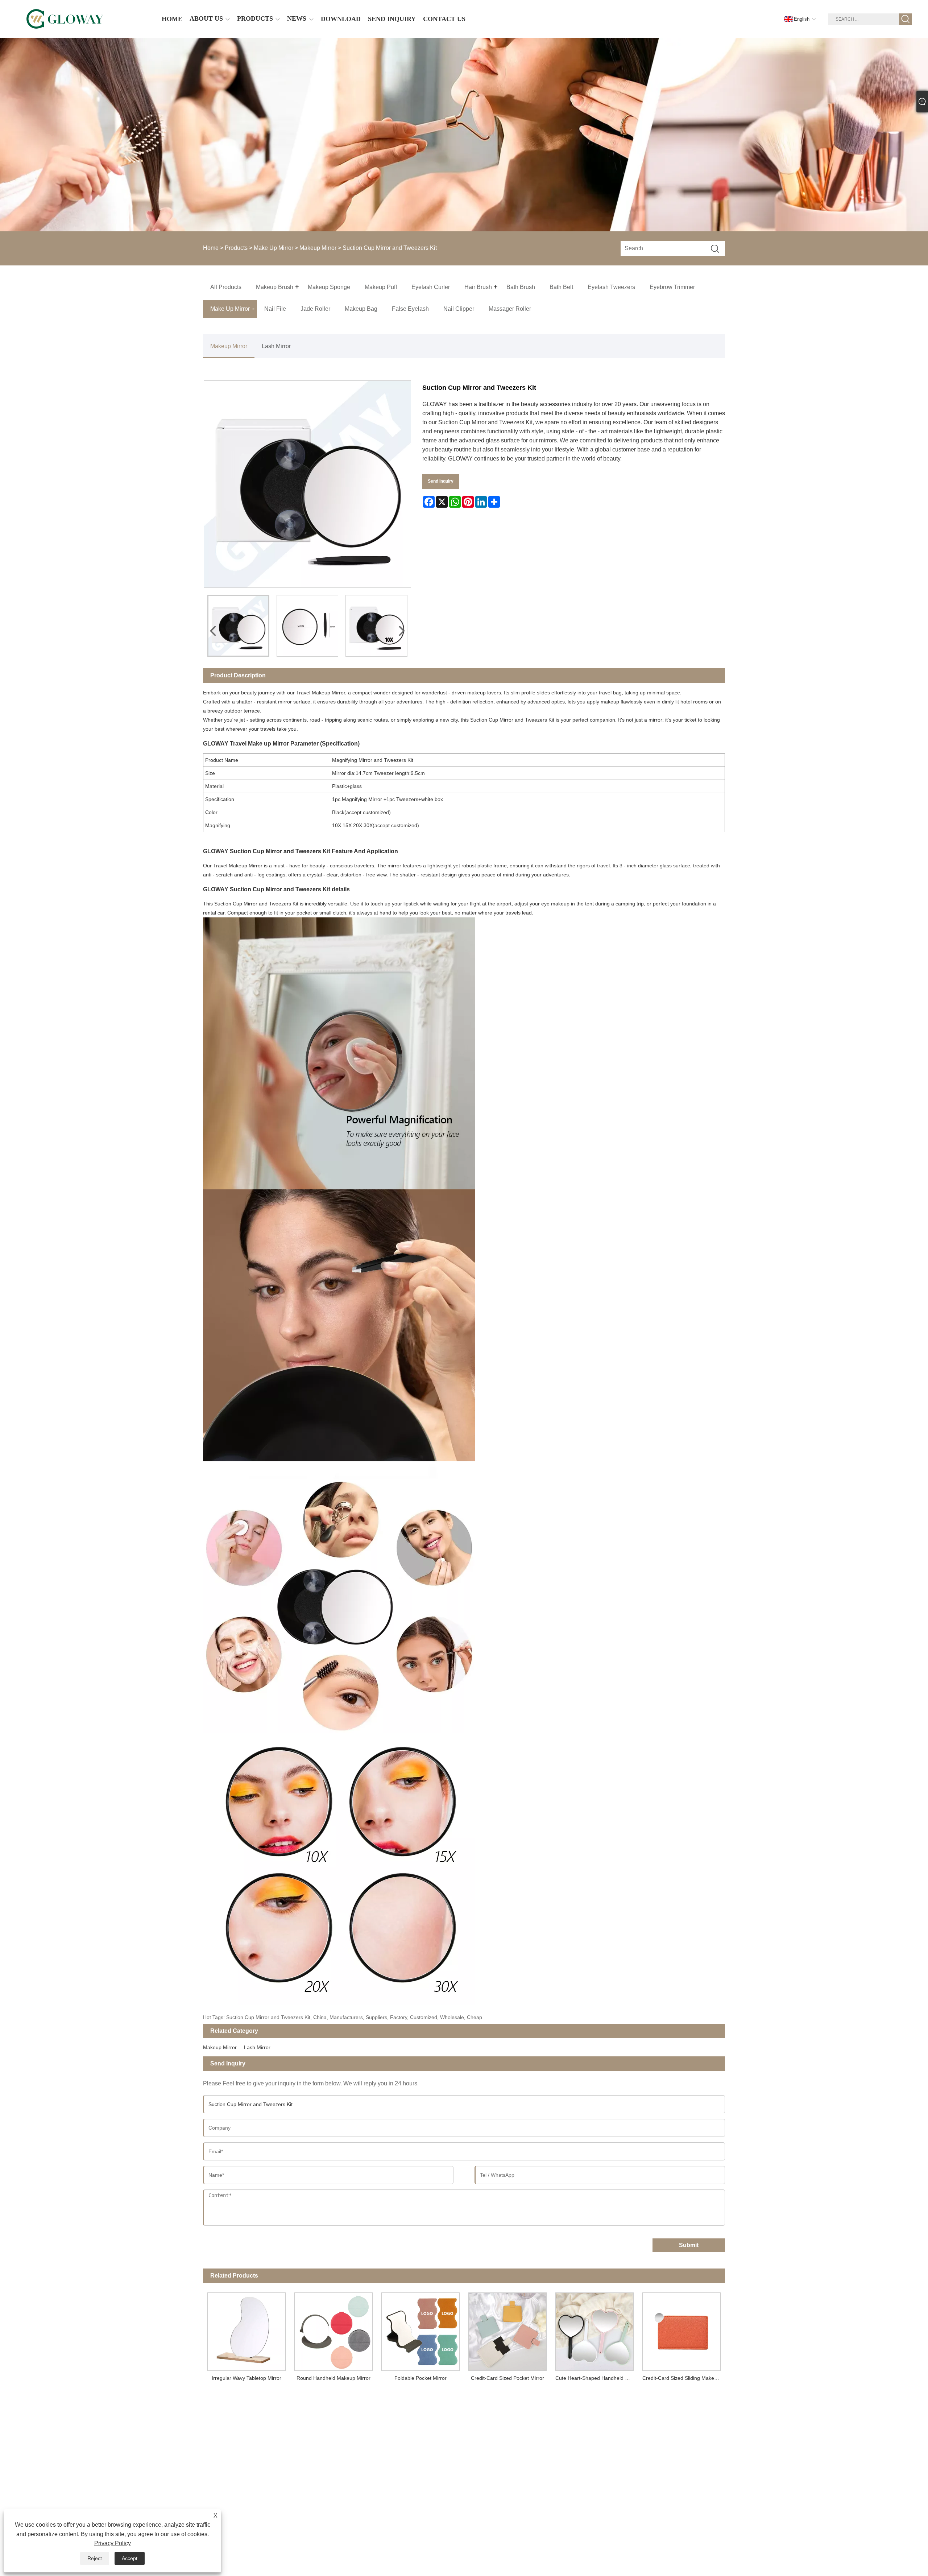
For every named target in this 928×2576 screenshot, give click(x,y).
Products (236, 248)
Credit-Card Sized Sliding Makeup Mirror (684, 2378)
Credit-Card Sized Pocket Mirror (507, 2378)
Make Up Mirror (274, 248)
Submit (689, 2245)
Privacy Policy (113, 2543)
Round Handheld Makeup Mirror (333, 2378)
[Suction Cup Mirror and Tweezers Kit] (238, 626)
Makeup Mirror (318, 248)
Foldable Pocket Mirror (420, 2378)
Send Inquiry (441, 481)
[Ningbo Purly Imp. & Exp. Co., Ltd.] (65, 19)
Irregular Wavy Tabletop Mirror (246, 2378)
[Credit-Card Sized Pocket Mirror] (507, 2329)
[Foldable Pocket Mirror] (420, 2329)
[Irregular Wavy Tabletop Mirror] (246, 2329)
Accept (130, 2558)
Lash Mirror (276, 346)
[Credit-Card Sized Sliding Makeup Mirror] (681, 2329)
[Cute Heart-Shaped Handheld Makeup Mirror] (594, 2329)
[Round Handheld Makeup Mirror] (333, 2329)
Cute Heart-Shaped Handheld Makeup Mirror (597, 2378)
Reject (95, 2558)
